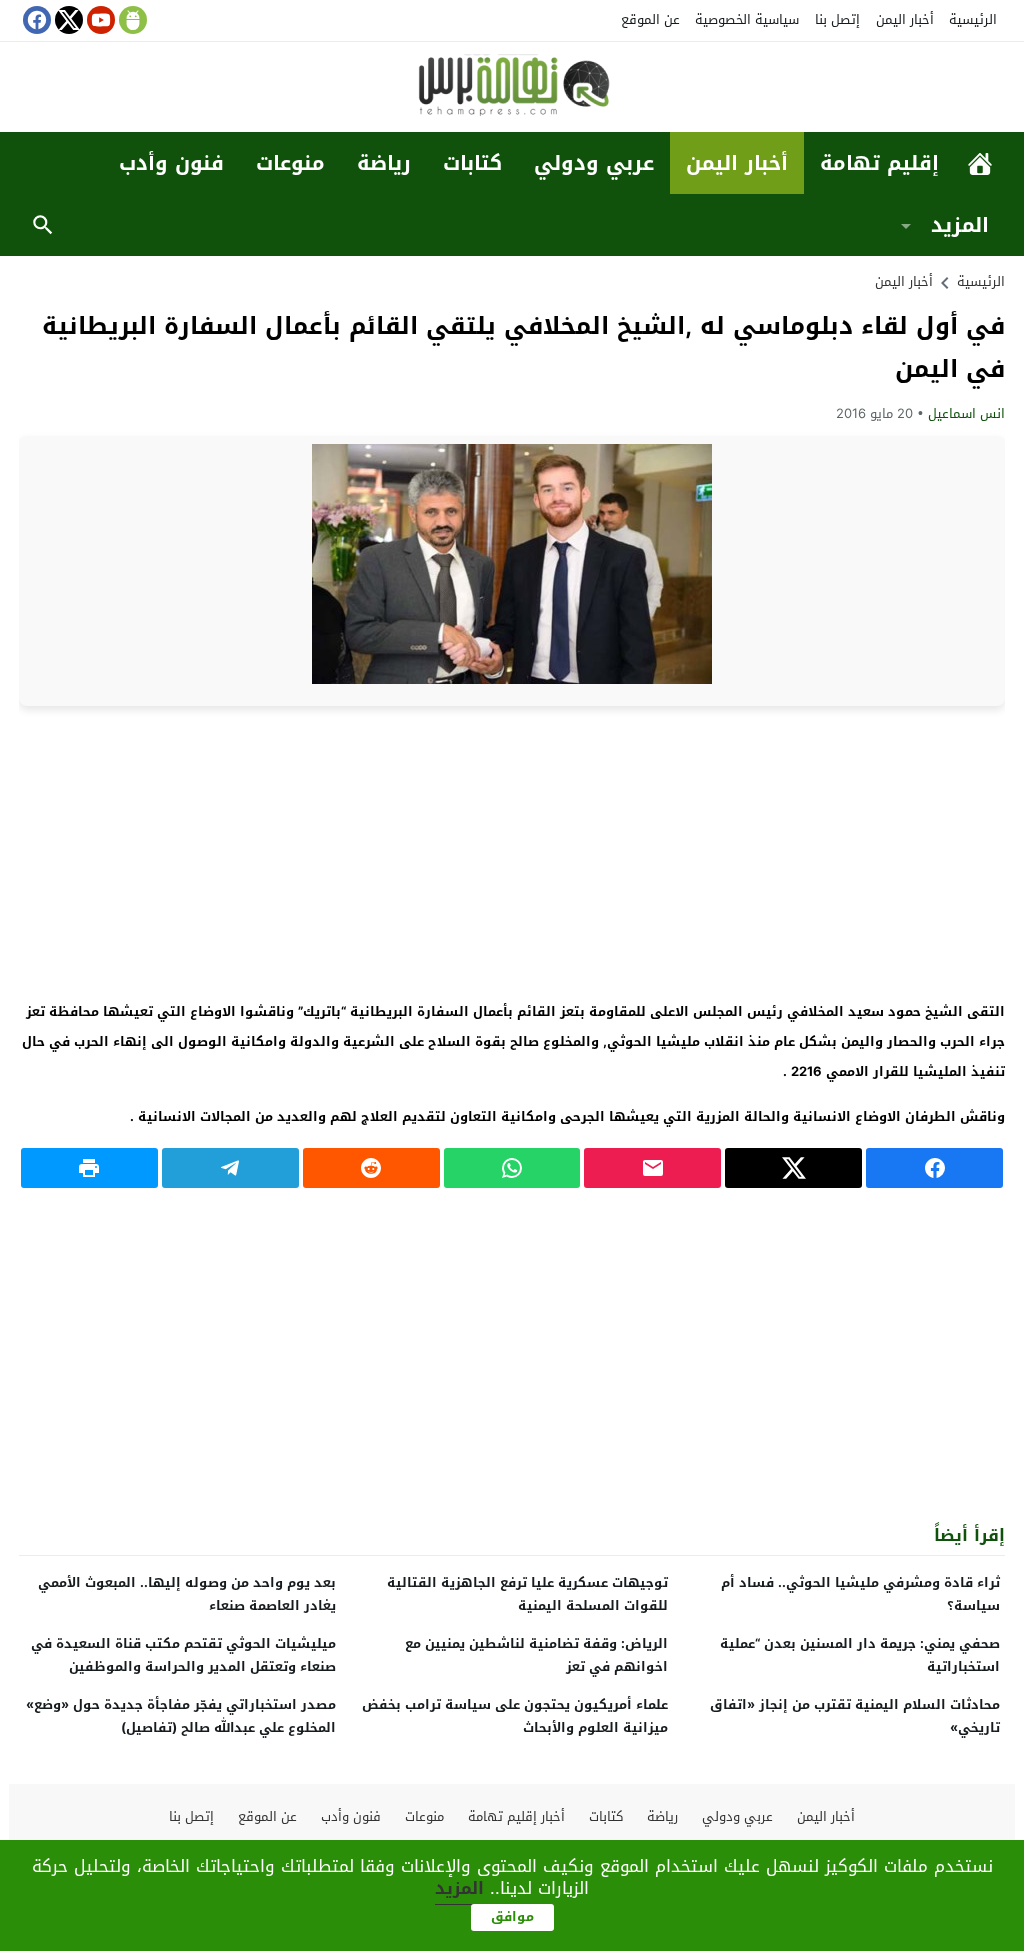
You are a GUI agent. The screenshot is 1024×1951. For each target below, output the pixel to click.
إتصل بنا (837, 19)
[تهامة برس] (512, 88)
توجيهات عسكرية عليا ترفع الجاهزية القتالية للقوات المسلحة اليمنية (527, 1594)
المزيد (960, 225)
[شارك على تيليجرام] (230, 1168)
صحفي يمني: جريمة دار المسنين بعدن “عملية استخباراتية (860, 1655)
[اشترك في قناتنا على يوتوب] (99, 20)
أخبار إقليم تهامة (516, 1816)
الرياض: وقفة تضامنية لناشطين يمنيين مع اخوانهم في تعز (536, 1655)
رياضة (384, 163)
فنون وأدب (171, 163)
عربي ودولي (594, 163)
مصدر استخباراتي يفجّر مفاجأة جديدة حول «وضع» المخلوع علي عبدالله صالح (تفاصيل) (181, 1716)
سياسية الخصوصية (747, 19)
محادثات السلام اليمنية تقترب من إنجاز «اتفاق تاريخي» (855, 1716)
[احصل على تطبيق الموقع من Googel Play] (131, 20)
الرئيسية (973, 19)
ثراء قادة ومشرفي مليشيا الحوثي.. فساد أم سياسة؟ (860, 1594)
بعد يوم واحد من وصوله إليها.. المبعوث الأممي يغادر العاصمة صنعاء (187, 1594)
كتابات (472, 163)
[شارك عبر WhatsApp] (512, 1168)
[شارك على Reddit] (371, 1168)
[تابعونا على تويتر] (67, 20)
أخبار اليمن (905, 19)
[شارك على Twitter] (793, 1168)
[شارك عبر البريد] (652, 1168)
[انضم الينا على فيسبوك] (35, 20)
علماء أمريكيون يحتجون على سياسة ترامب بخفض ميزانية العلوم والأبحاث (515, 1716)
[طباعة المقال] (89, 1168)
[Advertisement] (512, 851)
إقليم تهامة (879, 163)
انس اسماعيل (966, 413)
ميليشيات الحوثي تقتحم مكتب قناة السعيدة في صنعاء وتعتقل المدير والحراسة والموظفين (183, 1655)
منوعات (290, 163)
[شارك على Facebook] (934, 1168)
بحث (43, 225)
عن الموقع (650, 19)
